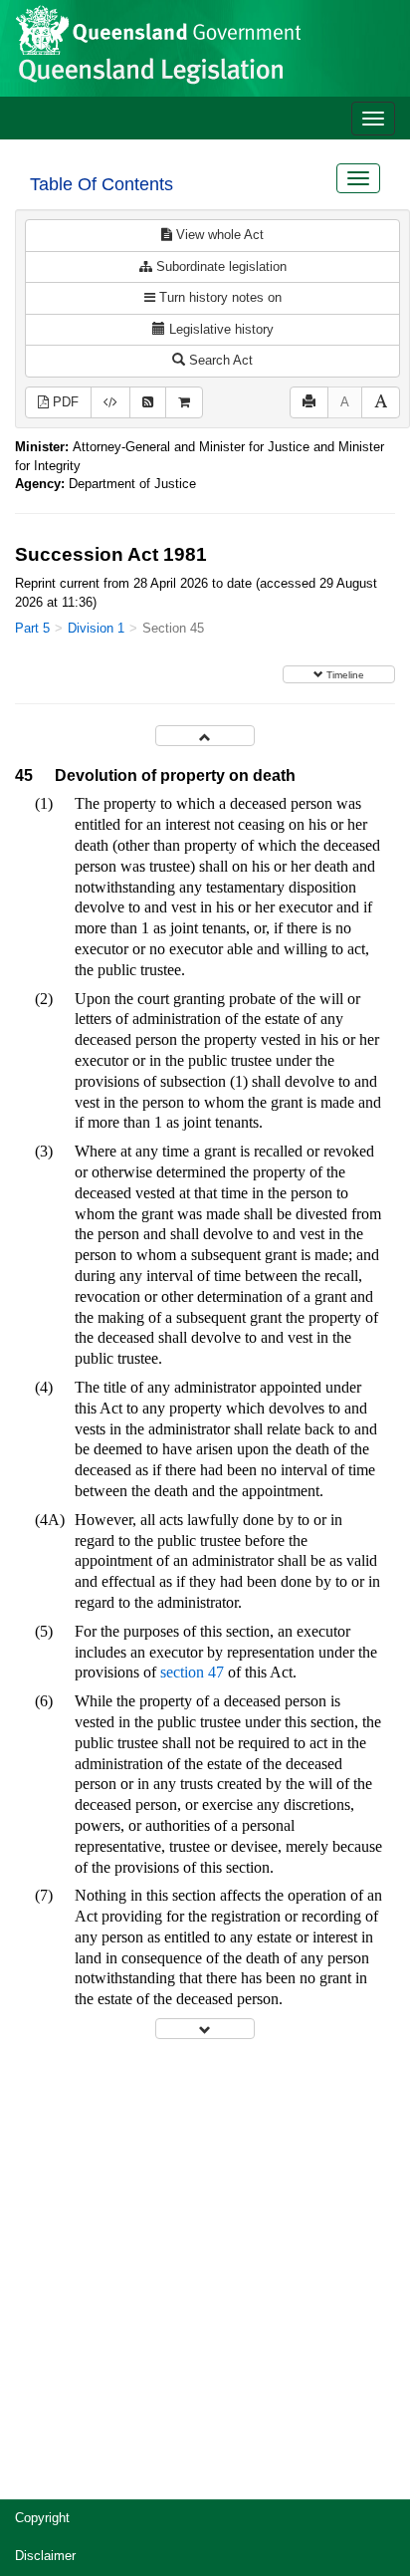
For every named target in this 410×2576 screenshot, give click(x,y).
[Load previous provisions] (205, 736)
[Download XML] (110, 403)
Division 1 (96, 628)
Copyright (42, 2518)
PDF (64, 402)
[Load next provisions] (205, 2029)
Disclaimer (45, 2556)
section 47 (192, 1672)
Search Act (219, 360)
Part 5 (32, 628)
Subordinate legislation (219, 266)
